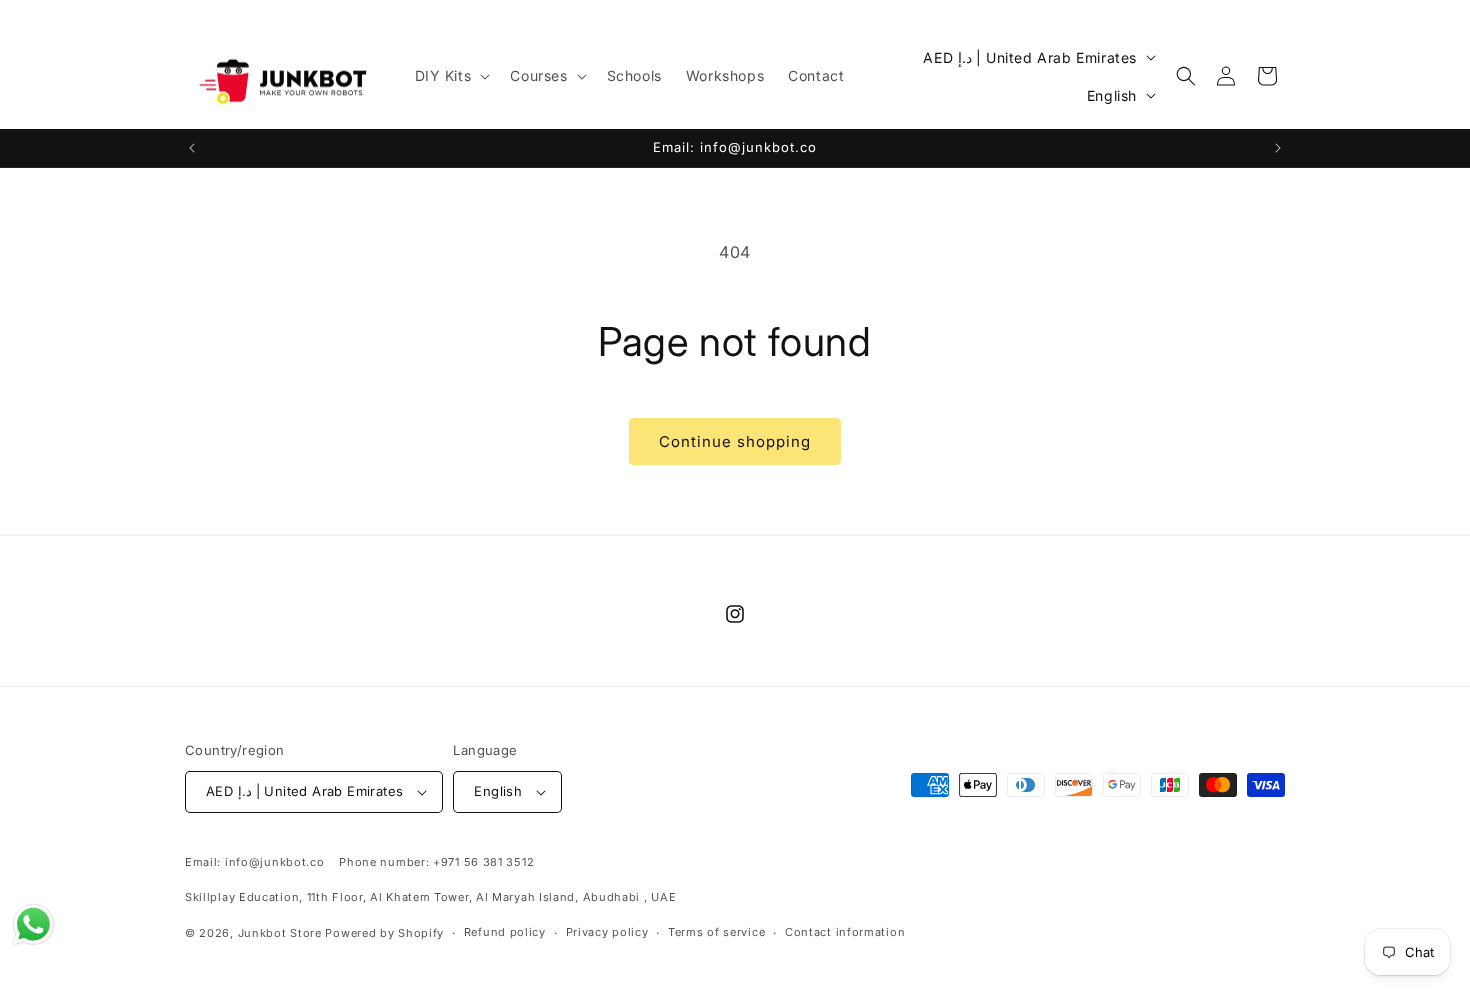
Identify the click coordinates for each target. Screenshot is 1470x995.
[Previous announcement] (192, 148)
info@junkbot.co (275, 862)
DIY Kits (443, 75)
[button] (451, 76)
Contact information (845, 932)
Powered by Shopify (384, 933)
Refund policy (505, 932)
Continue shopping (735, 441)
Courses (538, 75)
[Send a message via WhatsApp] (33, 924)
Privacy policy (607, 932)
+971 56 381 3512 (483, 862)
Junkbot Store (280, 933)
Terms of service (716, 932)
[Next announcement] (1278, 148)
